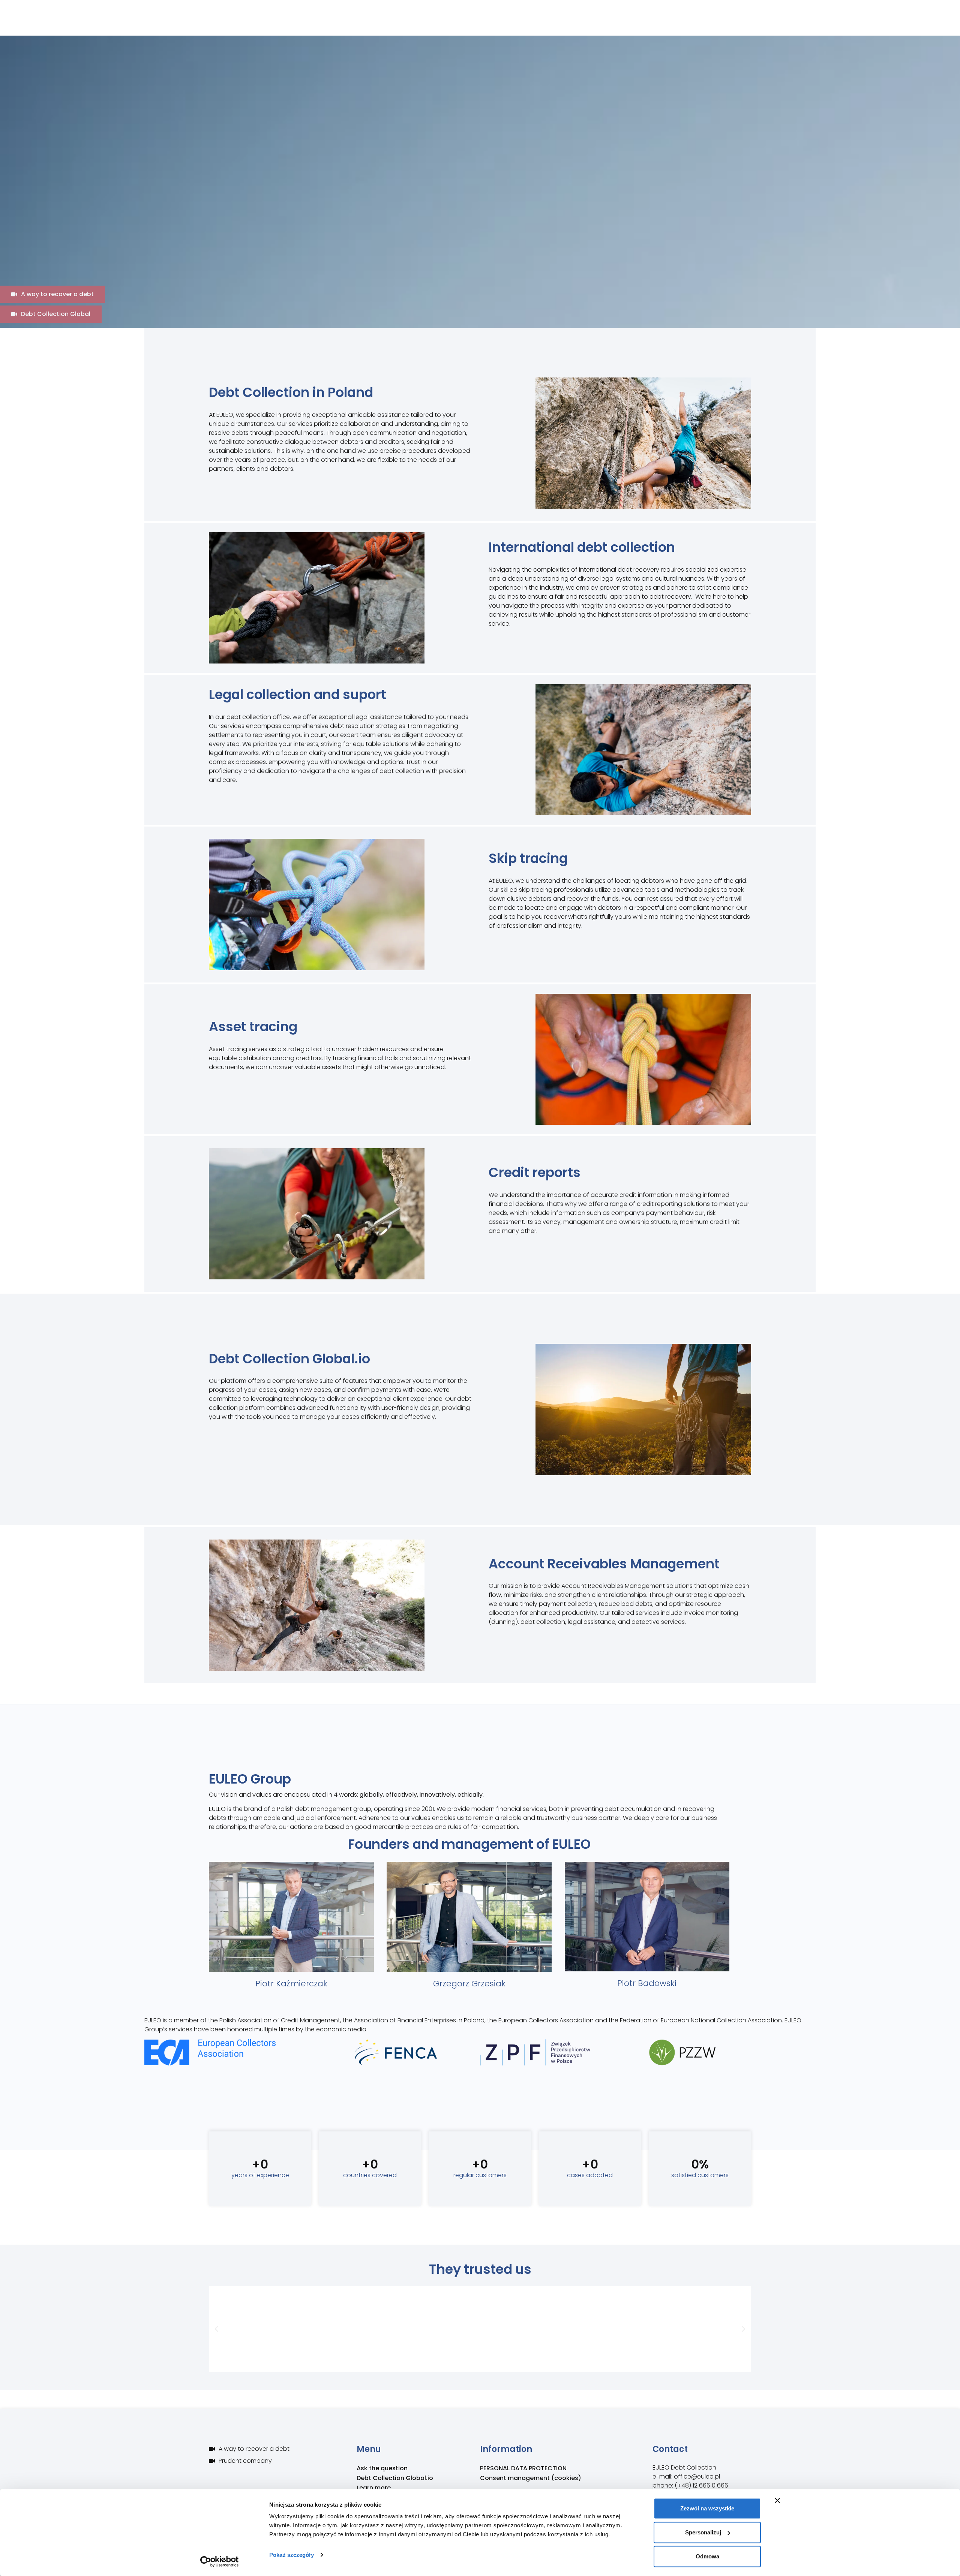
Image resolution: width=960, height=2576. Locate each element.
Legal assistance (697, 24)
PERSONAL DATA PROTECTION (523, 2468)
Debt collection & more (519, 24)
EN (813, 9)
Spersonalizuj (703, 2532)
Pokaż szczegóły (292, 2555)
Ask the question (382, 2468)
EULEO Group (448, 24)
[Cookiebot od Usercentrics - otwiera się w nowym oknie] (220, 2561)
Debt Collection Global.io (614, 24)
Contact (800, 24)
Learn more (755, 24)
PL (801, 9)
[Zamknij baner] (777, 2501)
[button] (216, 2329)
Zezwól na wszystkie (707, 2508)
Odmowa (707, 2556)
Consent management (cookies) (531, 2478)
